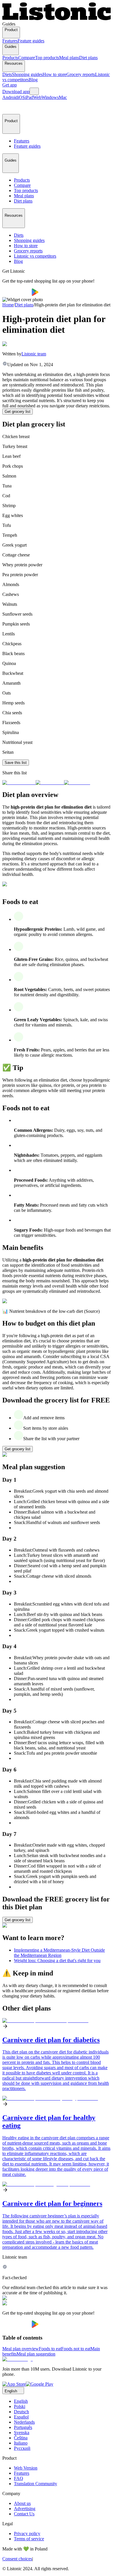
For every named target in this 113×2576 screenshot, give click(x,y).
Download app (16, 92)
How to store (54, 74)
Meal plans (69, 58)
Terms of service (29, 2539)
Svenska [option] (22, 2433)
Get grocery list (18, 412)
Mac (63, 97)
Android (10, 97)
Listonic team (34, 354)
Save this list (16, 763)
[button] (9, 107)
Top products (47, 58)
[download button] (17, 294)
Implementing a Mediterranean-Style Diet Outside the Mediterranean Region (59, 1953)
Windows (50, 97)
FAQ (19, 2478)
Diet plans (88, 58)
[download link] (14, 2384)
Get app (10, 85)
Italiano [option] (21, 2443)
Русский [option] (22, 2448)
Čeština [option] (21, 2438)
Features (10, 41)
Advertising (25, 2509)
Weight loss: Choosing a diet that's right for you (57, 1961)
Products (10, 58)
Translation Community (35, 2484)
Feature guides (31, 41)
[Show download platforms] (34, 91)
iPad (29, 97)
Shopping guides (27, 74)
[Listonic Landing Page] (57, 19)
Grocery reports (81, 74)
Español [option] (21, 2417)
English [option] (21, 2401)
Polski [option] (20, 2406)
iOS (21, 97)
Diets (7, 74)
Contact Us (24, 2514)
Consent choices (17, 2559)
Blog (33, 80)
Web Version (26, 2468)
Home (8, 305)
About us (22, 2503)
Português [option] (23, 2427)
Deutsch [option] (21, 2412)
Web (37, 97)
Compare (27, 58)
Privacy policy (27, 2533)
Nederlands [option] (24, 2422)
